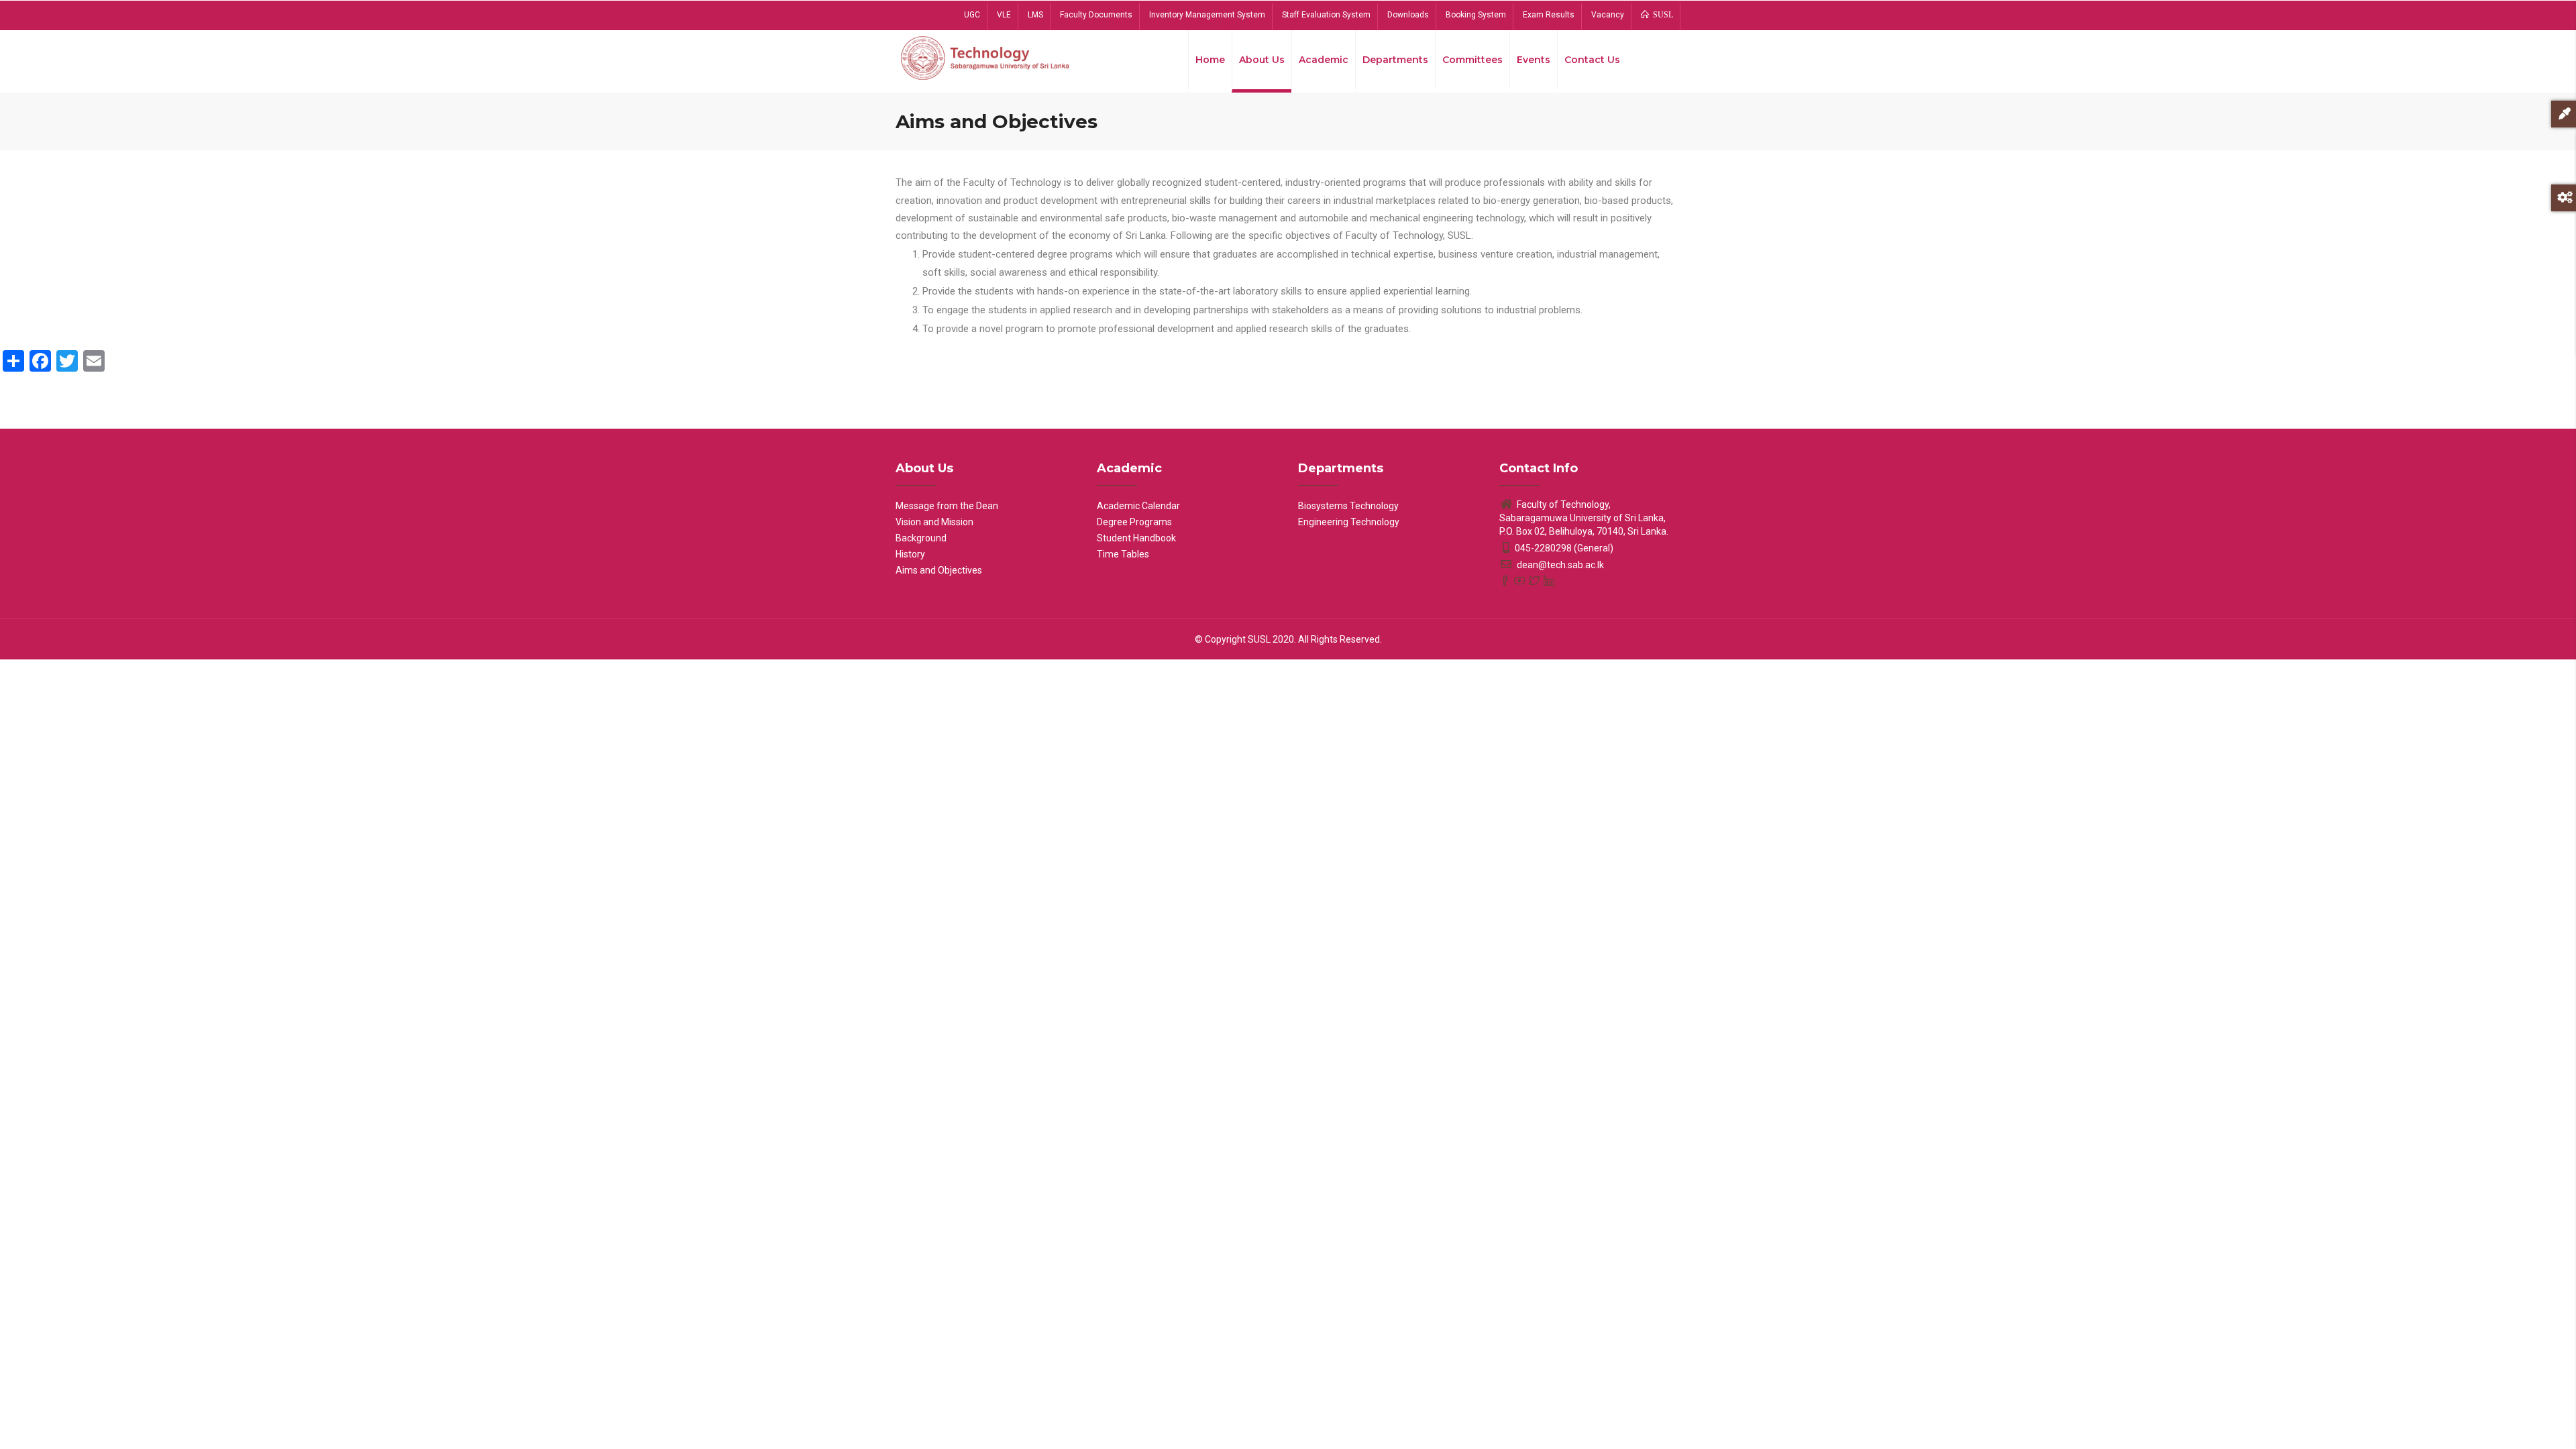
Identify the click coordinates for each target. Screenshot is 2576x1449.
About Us (1262, 60)
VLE (1004, 15)
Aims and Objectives (939, 570)
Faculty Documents (1096, 15)
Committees (1472, 60)
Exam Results (1549, 15)
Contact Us (1592, 60)
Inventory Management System (1207, 15)
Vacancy (1608, 15)
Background (921, 538)
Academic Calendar (1138, 506)
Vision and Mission (934, 522)
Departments (1395, 60)
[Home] (986, 57)
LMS (1035, 15)
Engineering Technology (1349, 522)
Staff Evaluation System (1326, 15)
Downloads (1408, 15)
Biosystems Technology (1348, 506)
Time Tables (1123, 554)
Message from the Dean (947, 506)
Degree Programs (1134, 522)
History (910, 554)
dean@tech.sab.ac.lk (1559, 565)
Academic (1324, 60)
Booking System (1476, 15)
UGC (972, 15)
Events (1534, 60)
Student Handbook (1136, 538)
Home (1210, 60)
